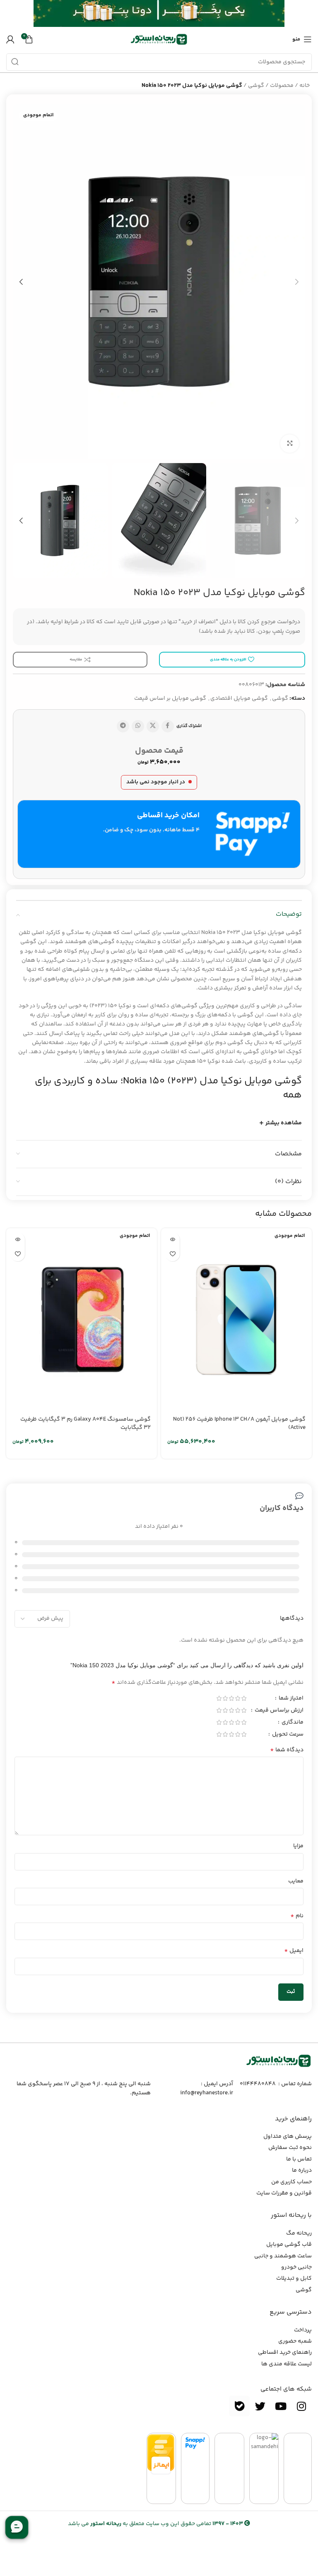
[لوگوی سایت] (159, 39)
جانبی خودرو (296, 2267)
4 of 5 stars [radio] (225, 1698)
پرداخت (303, 2330)
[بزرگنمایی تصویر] (290, 444)
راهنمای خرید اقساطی (285, 2353)
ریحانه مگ (299, 2233)
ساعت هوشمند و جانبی (283, 2256)
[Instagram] (301, 2406)
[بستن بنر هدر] (10, 13)
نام (297, 1916)
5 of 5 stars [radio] (219, 1698)
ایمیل (294, 1951)
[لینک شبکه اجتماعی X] (153, 726)
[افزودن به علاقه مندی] (172, 1254)
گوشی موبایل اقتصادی (239, 699)
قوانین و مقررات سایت (284, 2193)
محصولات (282, 86)
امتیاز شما (290, 1699)
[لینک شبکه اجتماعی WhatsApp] (138, 726)
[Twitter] (260, 2406)
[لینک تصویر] (279, 2061)
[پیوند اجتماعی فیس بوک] (168, 726)
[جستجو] (15, 62)
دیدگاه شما (287, 1750)
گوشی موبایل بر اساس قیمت (170, 699)
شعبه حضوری (295, 2341)
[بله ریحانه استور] (239, 2406)
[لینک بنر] (171, 13)
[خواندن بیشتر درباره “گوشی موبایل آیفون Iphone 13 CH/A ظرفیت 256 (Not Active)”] (172, 1240)
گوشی (256, 86)
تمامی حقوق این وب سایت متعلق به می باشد (155, 2524)
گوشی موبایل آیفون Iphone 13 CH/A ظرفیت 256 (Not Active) (239, 1424)
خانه (305, 86)
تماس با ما (299, 2159)
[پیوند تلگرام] (123, 726)
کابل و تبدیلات (294, 2278)
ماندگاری (292, 1723)
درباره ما (302, 2170)
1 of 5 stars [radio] (244, 1698)
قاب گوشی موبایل (289, 2245)
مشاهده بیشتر (284, 1123)
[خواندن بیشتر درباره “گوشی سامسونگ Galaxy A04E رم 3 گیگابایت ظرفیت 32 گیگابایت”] (18, 1240)
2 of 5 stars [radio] (237, 1698)
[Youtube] (281, 2406)
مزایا (298, 1846)
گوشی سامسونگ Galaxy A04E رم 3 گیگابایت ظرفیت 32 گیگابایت (86, 1424)
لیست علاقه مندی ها (287, 2364)
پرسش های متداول (288, 2137)
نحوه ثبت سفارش (290, 2148)
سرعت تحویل (287, 1735)
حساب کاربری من (291, 2182)
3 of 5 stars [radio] (231, 1698)
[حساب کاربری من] (10, 39)
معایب (296, 1881)
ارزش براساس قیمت (278, 1711)
